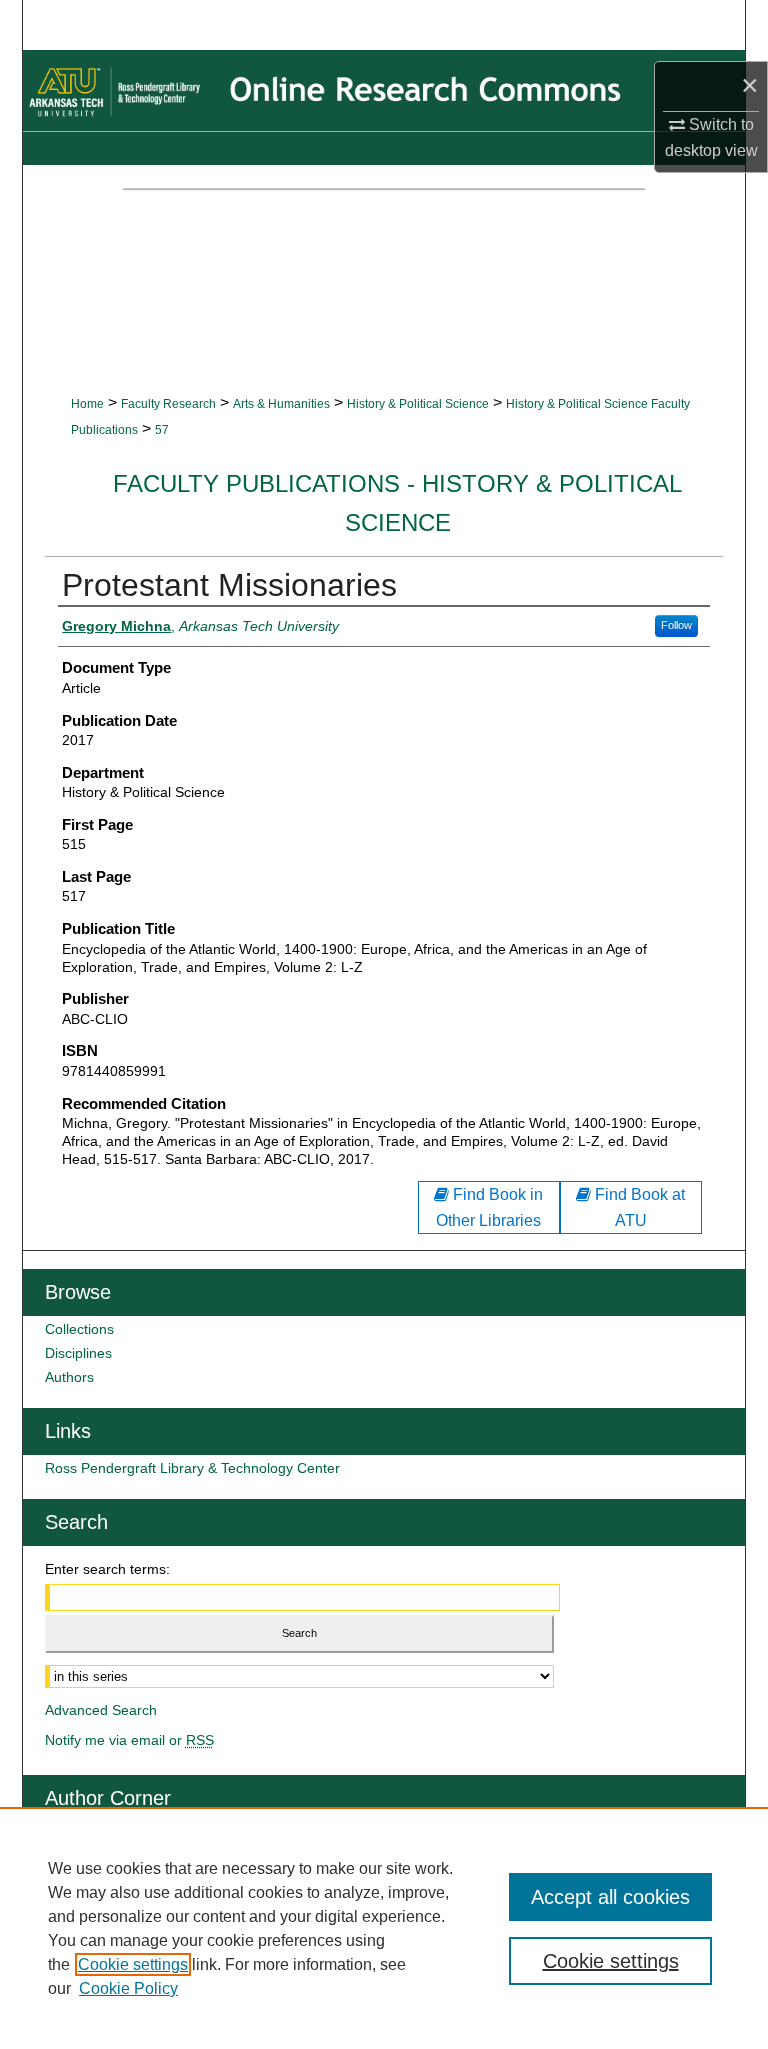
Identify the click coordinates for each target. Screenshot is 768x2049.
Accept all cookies (610, 1897)
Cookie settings (133, 1964)
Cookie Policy (128, 1988)
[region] (384, 1928)
